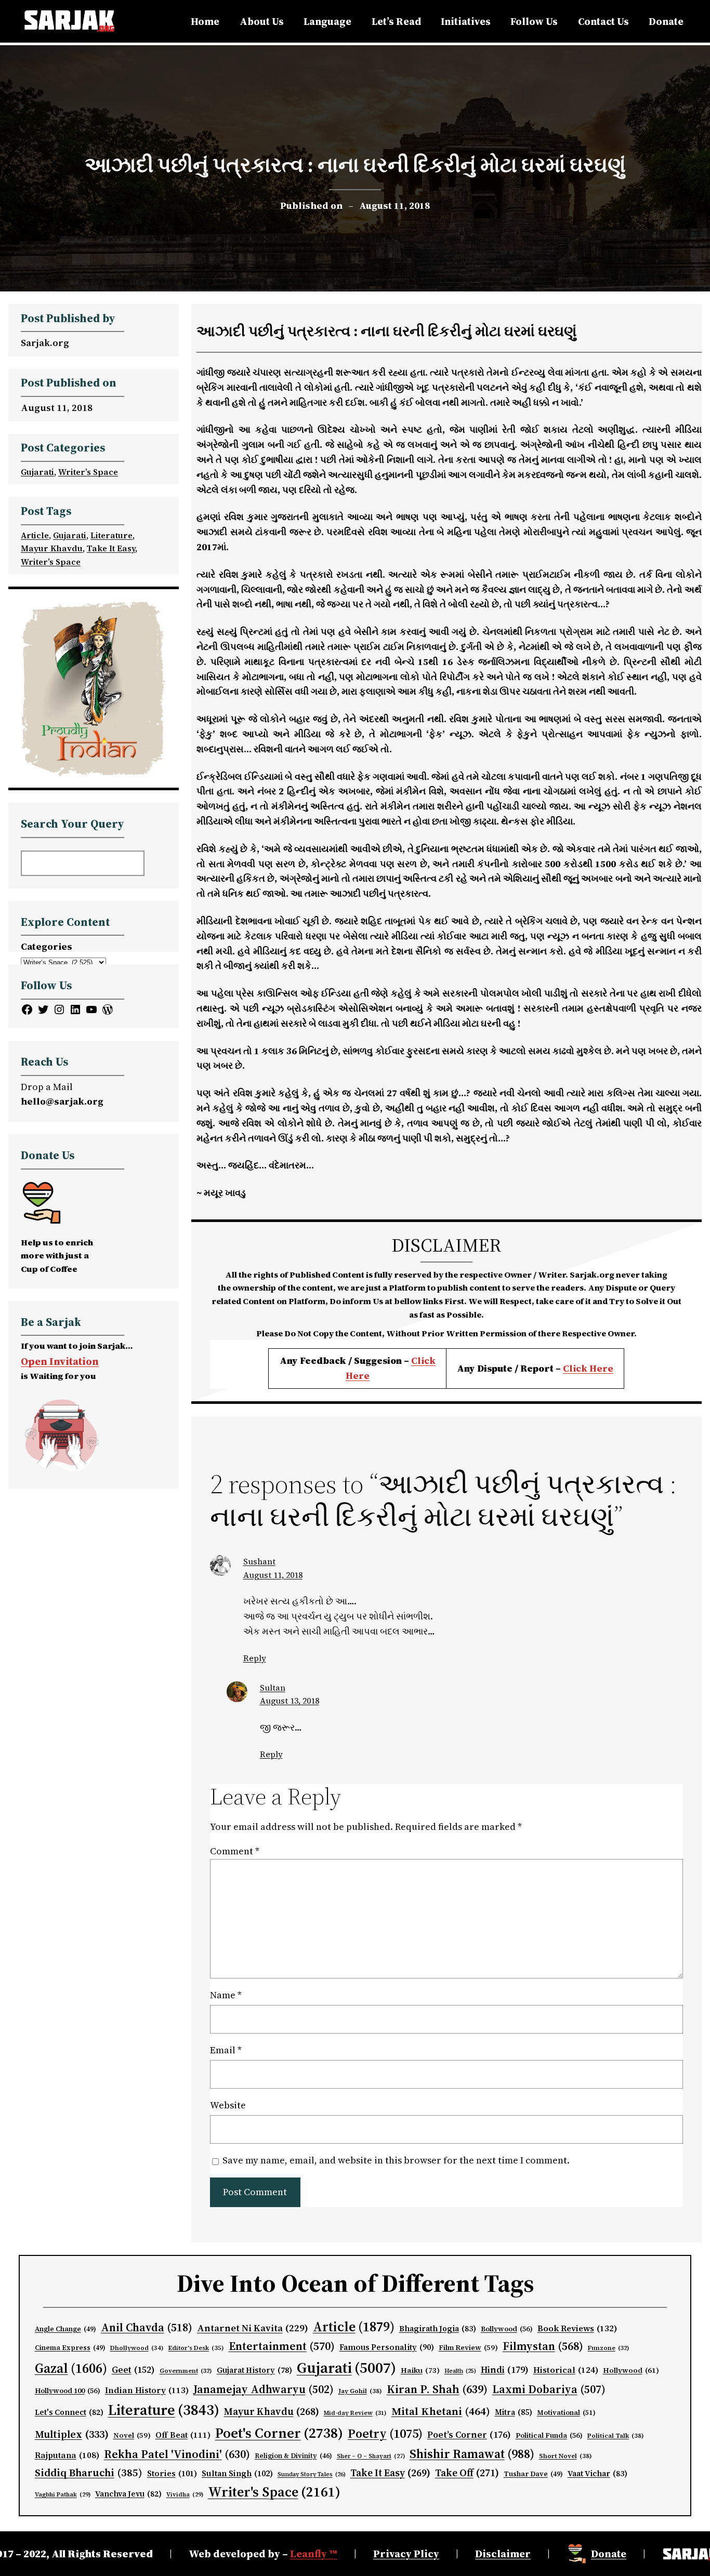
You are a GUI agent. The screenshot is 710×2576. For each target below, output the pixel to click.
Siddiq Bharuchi (89, 2473)
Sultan (273, 1688)
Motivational (566, 2412)
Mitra (514, 2412)
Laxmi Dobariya (549, 2389)
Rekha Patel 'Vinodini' (177, 2454)
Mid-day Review (355, 2413)
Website (228, 2105)
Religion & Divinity (293, 2456)
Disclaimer (503, 2554)
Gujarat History (254, 2370)
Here (601, 1368)
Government (186, 2371)
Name (226, 1995)
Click (576, 1368)
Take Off (467, 2473)
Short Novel (566, 2456)
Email (226, 2050)
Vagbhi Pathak (63, 2494)
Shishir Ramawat (472, 2454)
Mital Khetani (441, 2411)
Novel (132, 2435)
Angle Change (65, 2329)
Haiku (420, 2370)
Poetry (385, 2433)
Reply (255, 1658)
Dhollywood (137, 2348)
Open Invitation (60, 1361)
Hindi (505, 2370)
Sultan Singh (237, 2473)
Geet (133, 2370)
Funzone (609, 2348)
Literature (111, 535)
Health (460, 2371)
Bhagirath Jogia (438, 2329)
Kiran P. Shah (437, 2389)
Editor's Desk (196, 2348)
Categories (47, 946)
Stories (172, 2473)
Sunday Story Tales (312, 2474)
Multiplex (72, 2434)
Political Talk (616, 2435)
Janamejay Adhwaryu (264, 2389)
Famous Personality (387, 2347)
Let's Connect (69, 2412)
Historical (566, 2370)
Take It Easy (111, 548)
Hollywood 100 (68, 2391)
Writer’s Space (88, 472)
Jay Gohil (360, 2391)
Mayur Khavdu (52, 548)
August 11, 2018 (273, 1575)
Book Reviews (577, 2328)
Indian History (147, 2390)
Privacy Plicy (406, 2554)
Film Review (468, 2348)
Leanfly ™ (314, 2554)
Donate (609, 2554)
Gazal (71, 2368)
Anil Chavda (147, 2327)
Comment (235, 1851)
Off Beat (183, 2435)
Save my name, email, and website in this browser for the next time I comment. (396, 2160)
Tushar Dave (533, 2474)
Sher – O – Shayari (371, 2456)
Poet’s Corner (469, 2435)
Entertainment (282, 2346)
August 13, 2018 (290, 1701)
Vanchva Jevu (128, 2494)
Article (35, 535)
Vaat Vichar (597, 2474)
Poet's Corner (279, 2433)
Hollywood (631, 2371)
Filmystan (543, 2346)
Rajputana (67, 2455)
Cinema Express (70, 2348)
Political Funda (549, 2435)
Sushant (259, 1561)
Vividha (185, 2494)
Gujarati (37, 472)
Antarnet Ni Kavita (253, 2328)
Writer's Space (274, 2492)
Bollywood (507, 2329)
